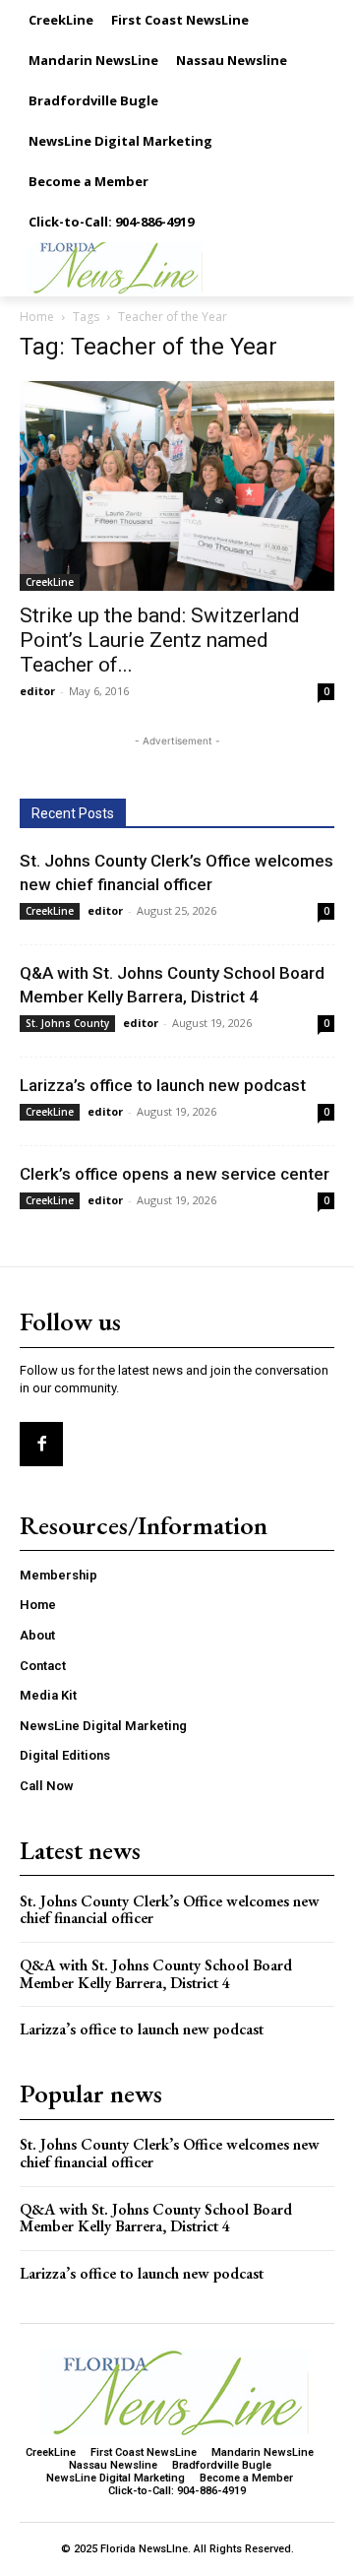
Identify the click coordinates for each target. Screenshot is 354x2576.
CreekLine (50, 582)
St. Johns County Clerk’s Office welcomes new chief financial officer (170, 1910)
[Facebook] (41, 1444)
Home (37, 317)
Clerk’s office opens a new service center (175, 1174)
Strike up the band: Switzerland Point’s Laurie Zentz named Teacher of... (160, 640)
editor (37, 691)
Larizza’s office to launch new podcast (163, 1085)
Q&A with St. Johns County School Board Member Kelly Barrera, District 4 (156, 1974)
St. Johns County (67, 1023)
